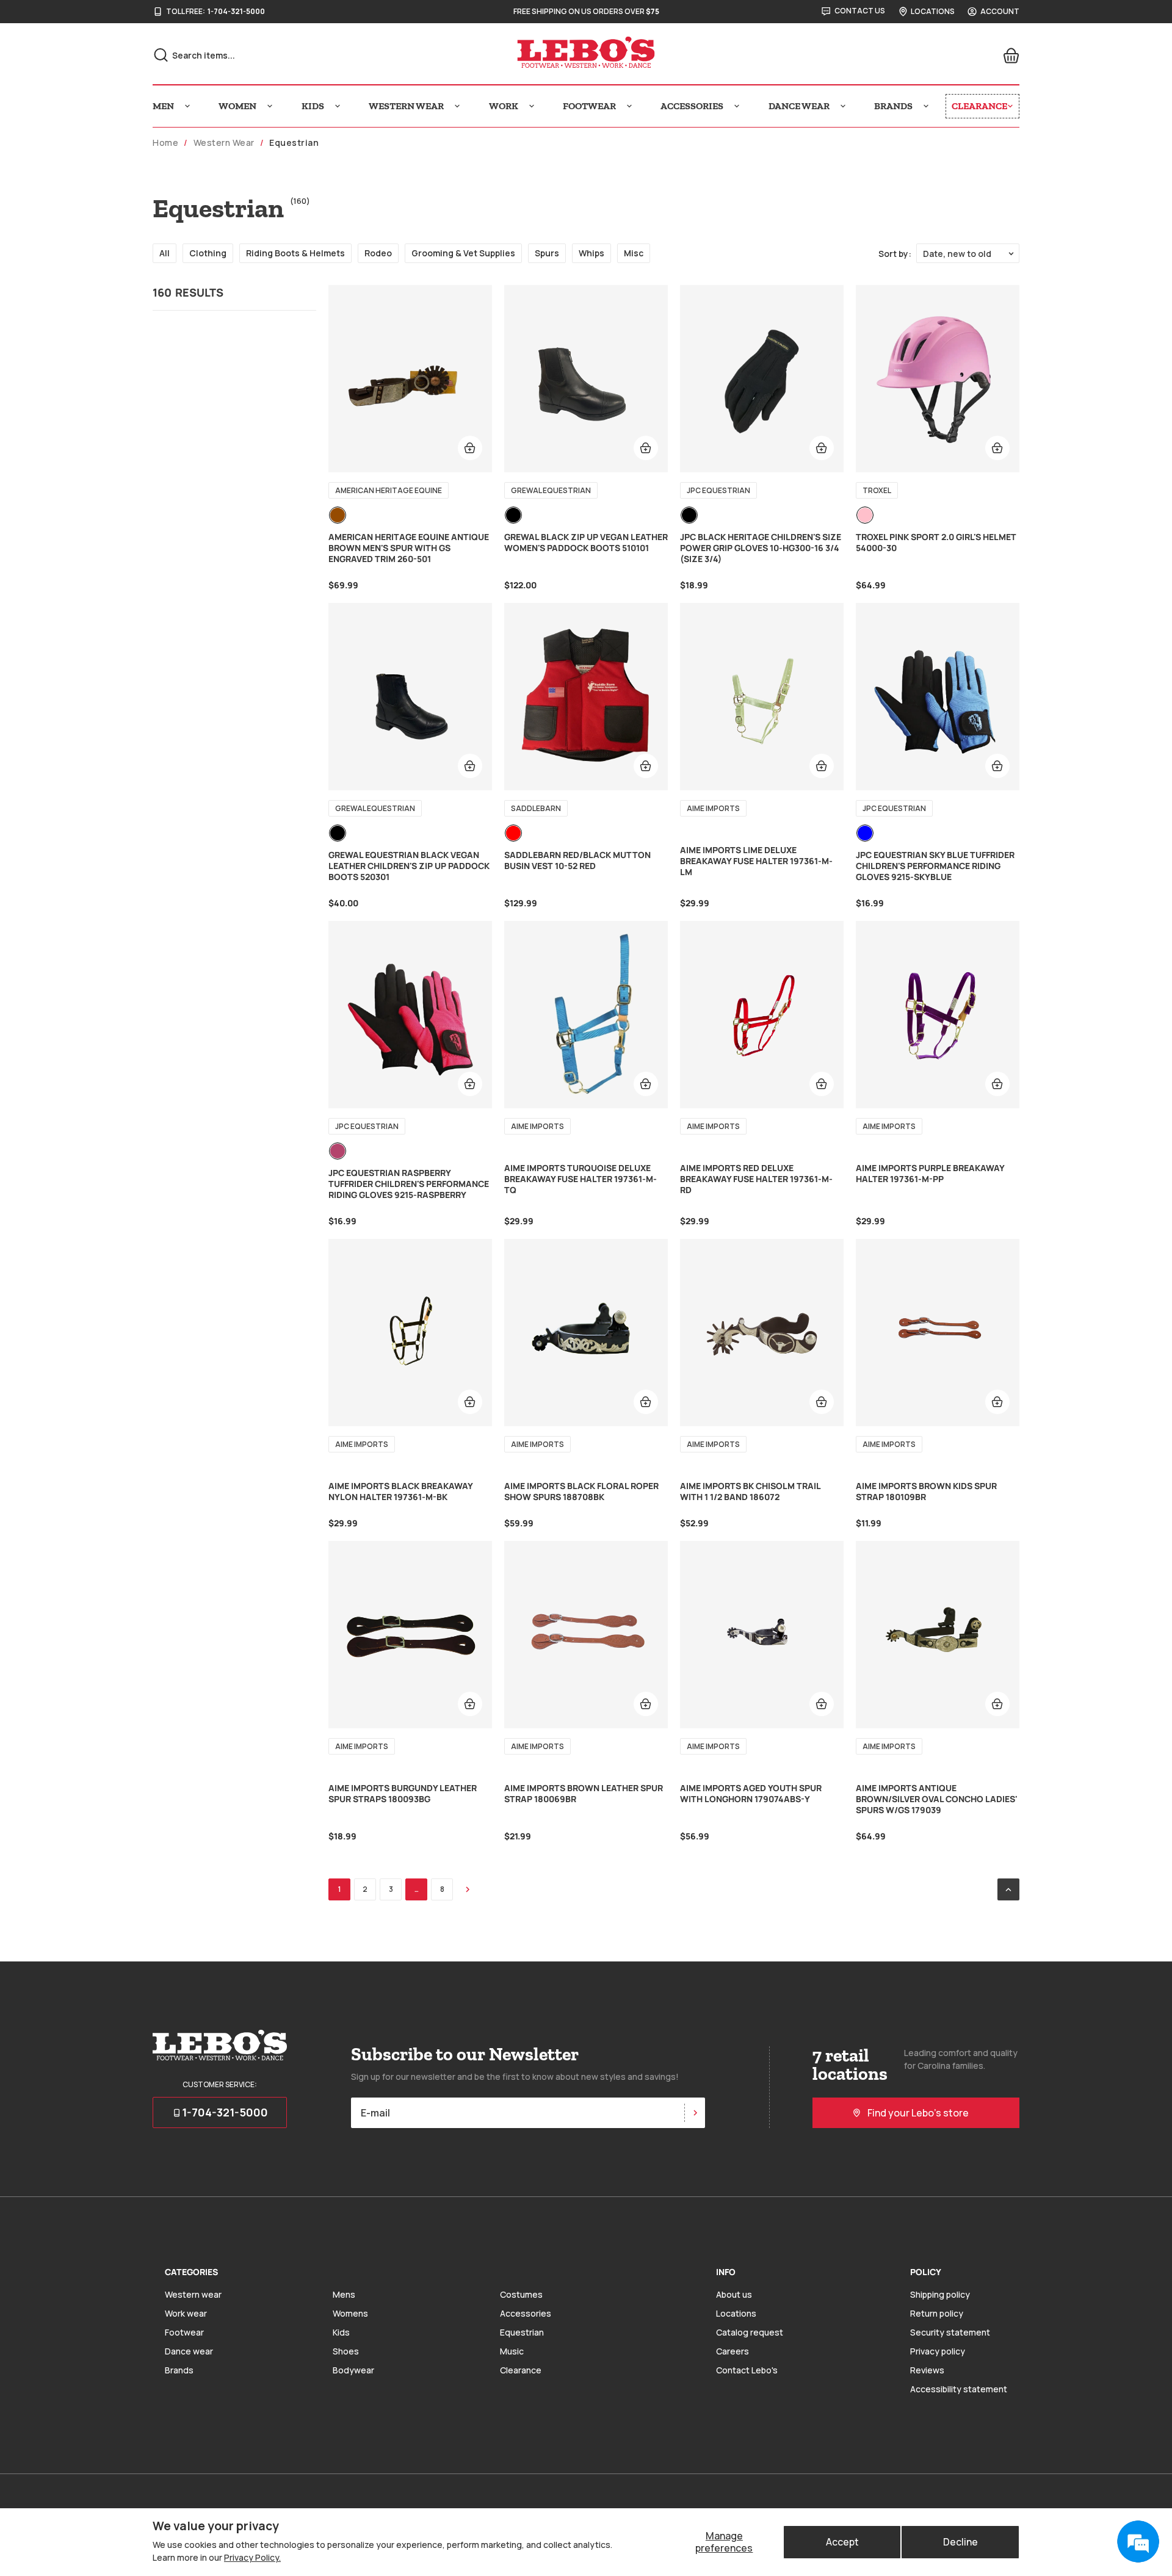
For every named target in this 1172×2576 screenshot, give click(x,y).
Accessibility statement (959, 2389)
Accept (842, 2542)
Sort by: (895, 254)
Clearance (521, 2370)
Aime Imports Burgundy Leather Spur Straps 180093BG (403, 1794)
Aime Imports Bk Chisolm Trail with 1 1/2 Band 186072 (750, 1492)
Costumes (521, 2294)
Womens (350, 2313)
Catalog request (750, 2332)
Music (512, 2351)
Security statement (950, 2332)
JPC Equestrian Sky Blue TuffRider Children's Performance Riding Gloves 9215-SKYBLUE (935, 866)
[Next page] (468, 1889)
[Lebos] (586, 52)
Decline (960, 2542)
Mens (344, 2294)
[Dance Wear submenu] (843, 106)
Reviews (927, 2370)
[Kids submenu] (338, 106)
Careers (733, 2351)
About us (734, 2294)
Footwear (184, 2332)
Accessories (526, 2313)
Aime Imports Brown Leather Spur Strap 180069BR (584, 1794)
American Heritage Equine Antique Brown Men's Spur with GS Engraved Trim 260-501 (409, 548)
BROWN (338, 515)
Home (165, 143)
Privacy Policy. (252, 2557)
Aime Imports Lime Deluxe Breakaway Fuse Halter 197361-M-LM (756, 861)
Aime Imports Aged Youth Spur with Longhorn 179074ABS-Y (751, 1794)
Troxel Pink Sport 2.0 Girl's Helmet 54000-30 (936, 543)
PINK (865, 515)
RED (513, 833)
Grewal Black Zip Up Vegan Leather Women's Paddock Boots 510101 (586, 543)
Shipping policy (940, 2294)
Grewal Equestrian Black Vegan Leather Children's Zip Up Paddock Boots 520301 (409, 866)
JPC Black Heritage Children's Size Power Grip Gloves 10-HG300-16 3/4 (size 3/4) (761, 548)
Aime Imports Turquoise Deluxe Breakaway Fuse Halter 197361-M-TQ (581, 1179)
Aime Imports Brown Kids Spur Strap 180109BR (926, 1492)
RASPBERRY (338, 1151)
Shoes (346, 2351)
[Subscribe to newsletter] (695, 2113)
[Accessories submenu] (737, 106)
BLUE (865, 833)
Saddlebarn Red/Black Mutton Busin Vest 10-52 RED (577, 860)
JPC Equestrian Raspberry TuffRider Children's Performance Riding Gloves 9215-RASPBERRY (409, 1184)
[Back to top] (1008, 1889)
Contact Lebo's (747, 2370)
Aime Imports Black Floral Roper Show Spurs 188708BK (581, 1492)
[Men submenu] (187, 106)
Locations (736, 2313)
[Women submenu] (270, 106)
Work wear (186, 2313)
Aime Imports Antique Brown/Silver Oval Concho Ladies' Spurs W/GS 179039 (937, 1799)
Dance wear (189, 2351)
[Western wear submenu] (457, 106)
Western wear (193, 2294)
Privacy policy (938, 2351)
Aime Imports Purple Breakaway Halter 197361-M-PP (930, 1174)
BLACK (513, 515)
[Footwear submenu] (629, 106)
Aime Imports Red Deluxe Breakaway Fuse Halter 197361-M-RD (756, 1179)
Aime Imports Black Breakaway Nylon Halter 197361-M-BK (400, 1492)
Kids (341, 2332)
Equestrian (522, 2332)
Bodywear (353, 2370)
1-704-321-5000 (236, 12)
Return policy (937, 2313)
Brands (179, 2370)
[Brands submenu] (926, 106)
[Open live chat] (1138, 2542)
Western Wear (224, 143)
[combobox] (288, 55)
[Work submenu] (532, 106)
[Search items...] (161, 55)
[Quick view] (470, 448)
